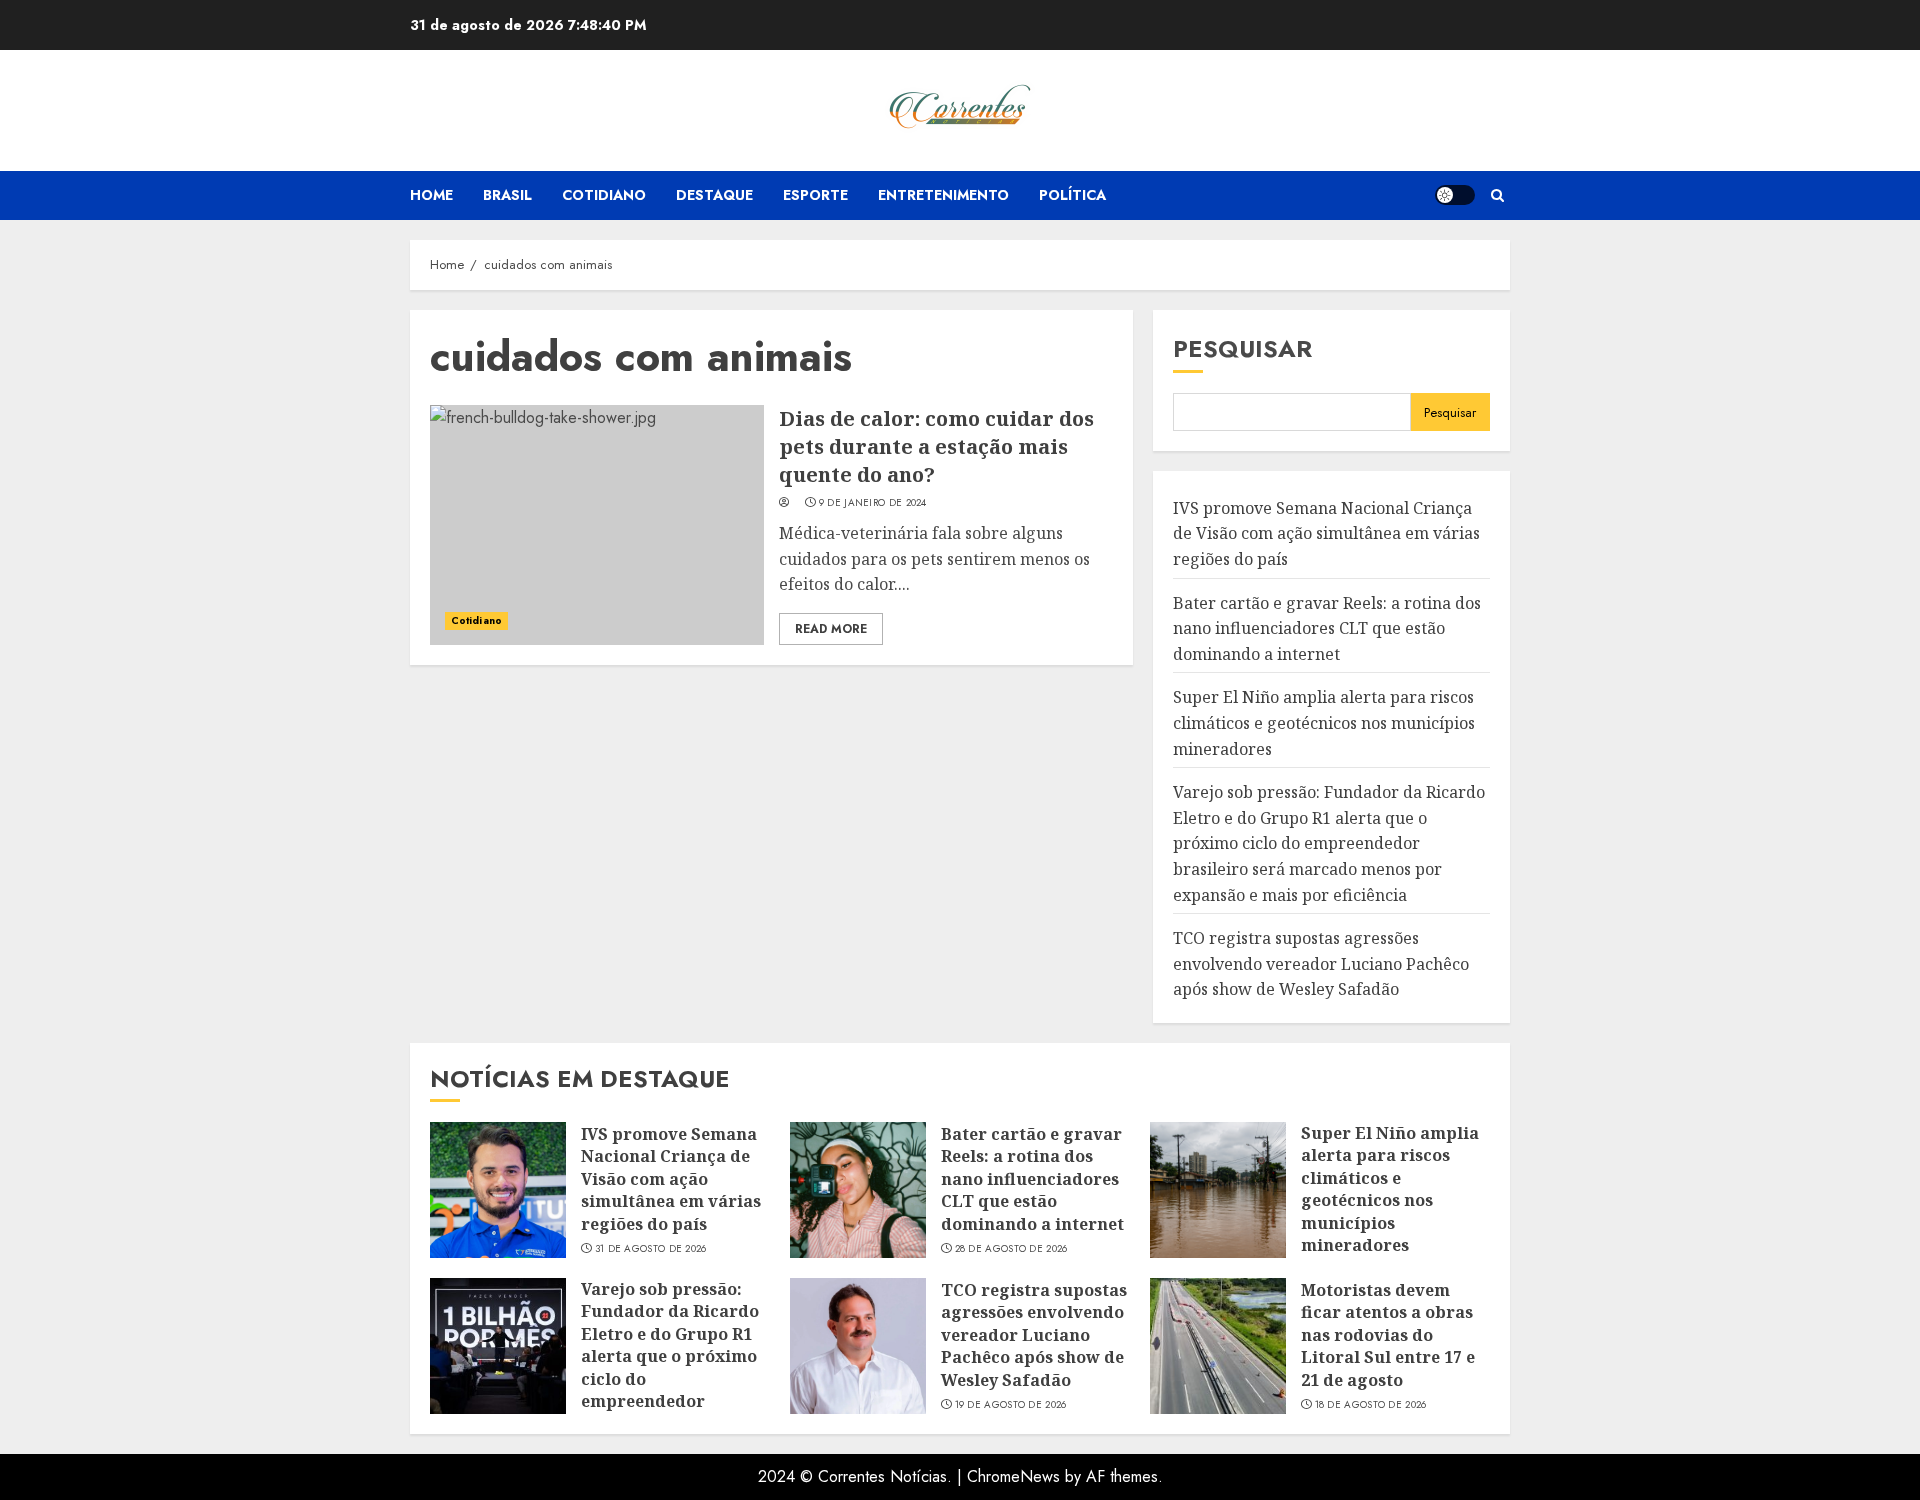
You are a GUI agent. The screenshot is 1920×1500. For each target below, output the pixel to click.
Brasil (507, 195)
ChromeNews (1013, 1476)
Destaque (714, 195)
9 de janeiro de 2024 (873, 503)
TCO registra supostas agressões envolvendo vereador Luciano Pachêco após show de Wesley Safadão (1321, 963)
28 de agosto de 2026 (1011, 1249)
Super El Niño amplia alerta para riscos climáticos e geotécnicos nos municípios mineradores (1324, 722)
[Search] (1497, 195)
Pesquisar (1242, 348)
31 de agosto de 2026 (651, 1249)
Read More (831, 629)
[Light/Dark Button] (1455, 195)
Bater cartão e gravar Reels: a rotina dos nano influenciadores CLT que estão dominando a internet (1327, 628)
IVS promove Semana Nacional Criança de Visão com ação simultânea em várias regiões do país (1326, 533)
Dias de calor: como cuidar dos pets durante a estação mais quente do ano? (936, 446)
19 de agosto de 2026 (1011, 1405)
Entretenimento (943, 195)
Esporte (815, 195)
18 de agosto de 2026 (1371, 1405)
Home (431, 195)
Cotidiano (604, 195)
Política (1072, 195)
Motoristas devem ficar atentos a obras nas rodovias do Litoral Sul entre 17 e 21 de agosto (1388, 1335)
